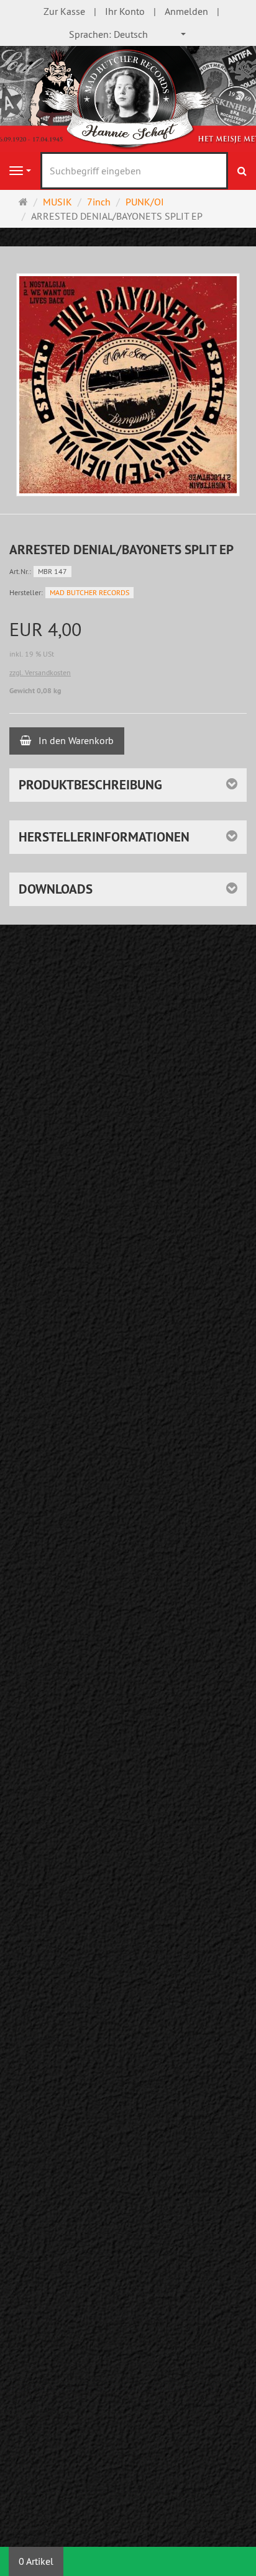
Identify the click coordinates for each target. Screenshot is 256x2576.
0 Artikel (36, 2561)
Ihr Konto (125, 11)
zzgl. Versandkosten (40, 672)
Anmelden (186, 11)
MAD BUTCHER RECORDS (89, 592)
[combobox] (128, 34)
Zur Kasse (64, 11)
